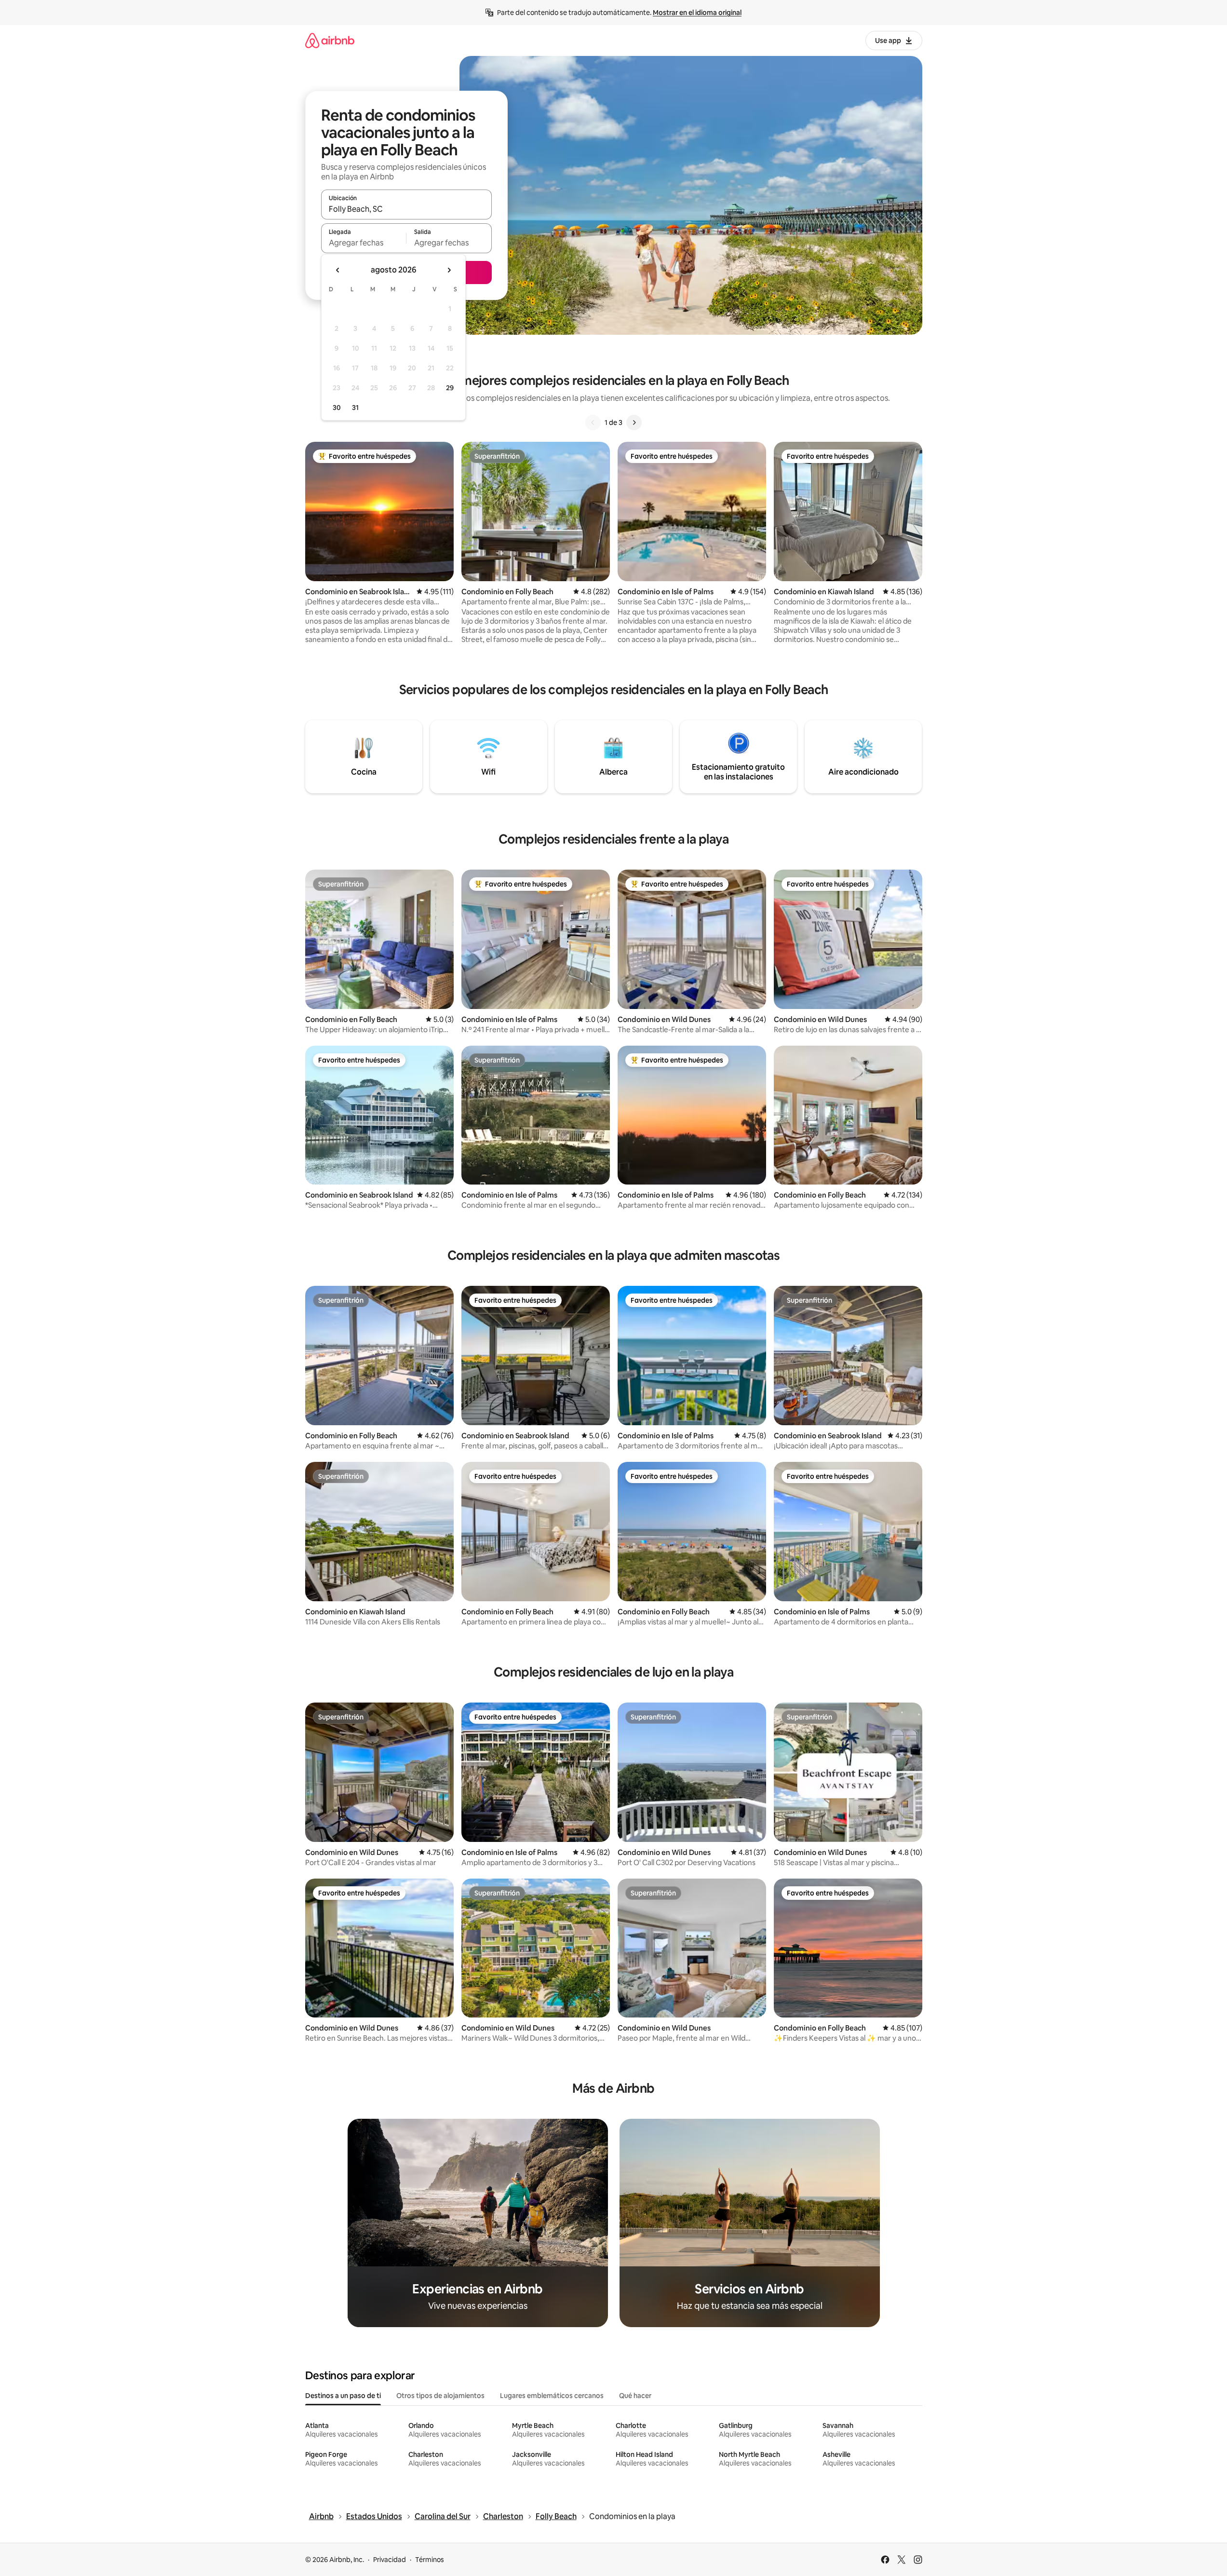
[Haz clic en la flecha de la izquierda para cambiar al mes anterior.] (338, 270)
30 (337, 408)
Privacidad (390, 2560)
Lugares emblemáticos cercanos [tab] (552, 2396)
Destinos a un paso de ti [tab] (343, 2396)
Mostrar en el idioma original (697, 13)
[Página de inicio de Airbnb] (330, 40)
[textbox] (364, 243)
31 (355, 408)
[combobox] (406, 209)
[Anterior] (593, 423)
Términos (430, 2560)
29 (450, 388)
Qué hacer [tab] (635, 2396)
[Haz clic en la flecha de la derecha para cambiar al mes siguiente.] (449, 270)
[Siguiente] (634, 423)
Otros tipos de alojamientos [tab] (440, 2396)
